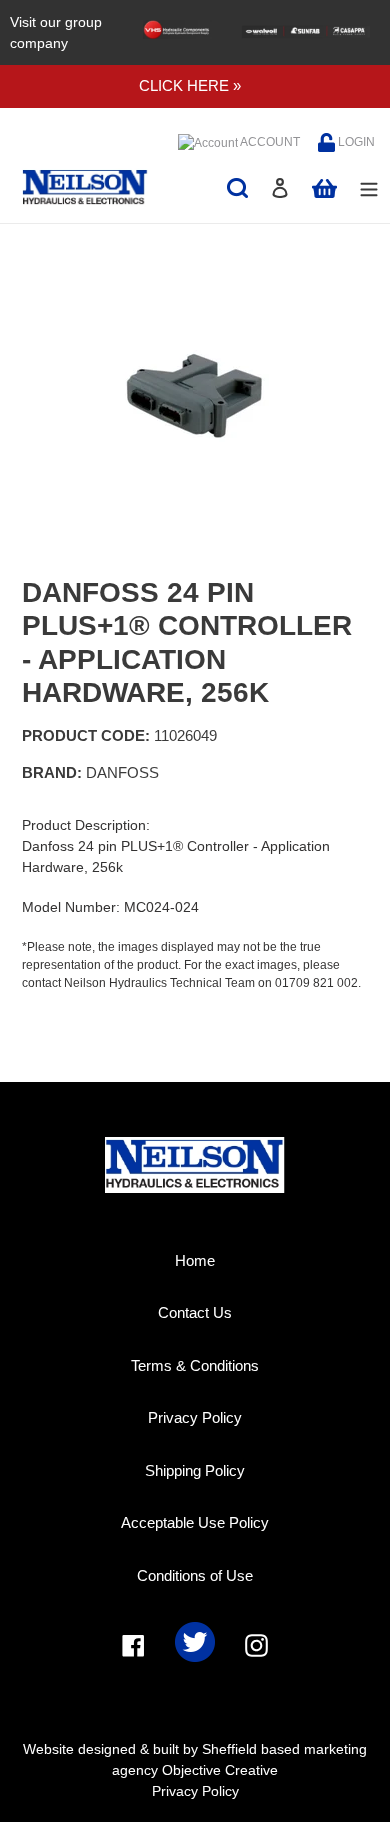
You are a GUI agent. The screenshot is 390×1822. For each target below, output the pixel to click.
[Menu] (369, 188)
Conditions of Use (195, 1575)
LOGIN (355, 142)
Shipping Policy (195, 1470)
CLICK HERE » (190, 85)
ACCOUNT (269, 142)
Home (195, 1260)
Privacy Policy (195, 1417)
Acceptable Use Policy (195, 1522)
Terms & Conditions (195, 1365)
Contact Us (195, 1312)
